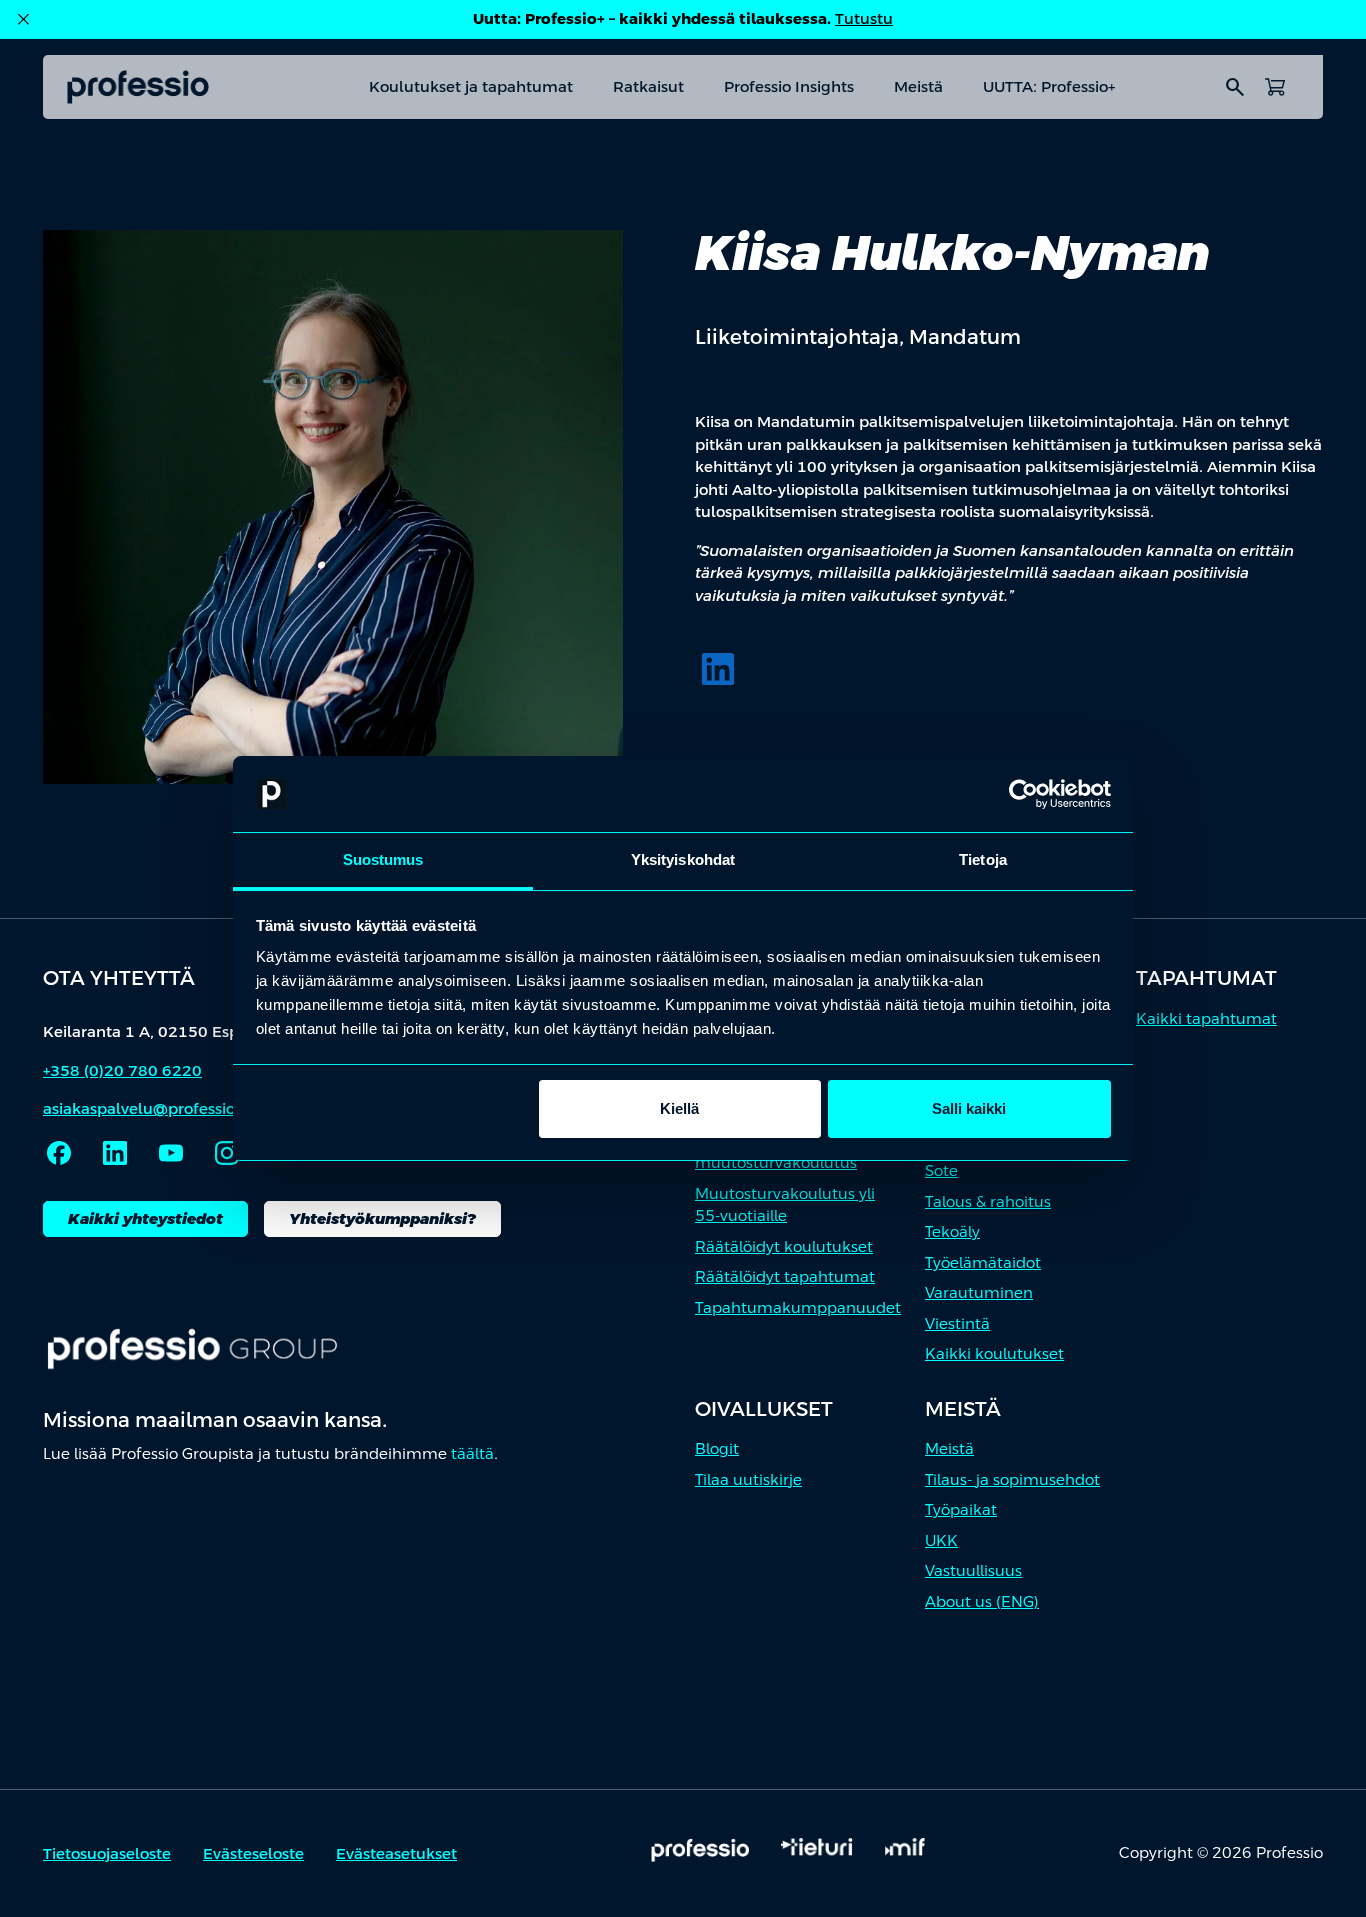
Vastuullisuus (973, 1570)
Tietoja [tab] (983, 859)
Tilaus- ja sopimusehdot (1012, 1479)
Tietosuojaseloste (107, 1853)
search (1235, 87)
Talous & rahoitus (988, 1201)
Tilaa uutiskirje (748, 1479)
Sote (941, 1170)
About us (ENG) (982, 1601)
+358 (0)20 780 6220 (122, 1070)
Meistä (918, 86)
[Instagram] (227, 1153)
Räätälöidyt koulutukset (784, 1246)
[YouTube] (171, 1153)
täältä (472, 1453)
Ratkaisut (648, 86)
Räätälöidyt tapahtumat (785, 1276)
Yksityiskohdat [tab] (683, 859)
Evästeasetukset (396, 1853)
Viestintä (957, 1323)
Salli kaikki (969, 1108)
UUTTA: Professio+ (1049, 86)
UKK (941, 1540)
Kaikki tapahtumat (1206, 1018)
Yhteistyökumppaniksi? (382, 1218)
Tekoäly (952, 1231)
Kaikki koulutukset (994, 1353)
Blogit (717, 1448)
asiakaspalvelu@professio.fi (146, 1108)
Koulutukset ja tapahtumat (471, 86)
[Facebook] (59, 1153)
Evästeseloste (253, 1853)
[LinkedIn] (718, 669)
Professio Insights (789, 86)
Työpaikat (961, 1509)
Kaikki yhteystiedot (145, 1218)
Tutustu (864, 18)
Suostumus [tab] (383, 859)
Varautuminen (979, 1292)
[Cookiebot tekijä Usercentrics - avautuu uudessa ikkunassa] (1023, 794)
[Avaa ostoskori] (1275, 87)
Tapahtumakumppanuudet (798, 1307)
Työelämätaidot (983, 1262)
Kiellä (679, 1108)
